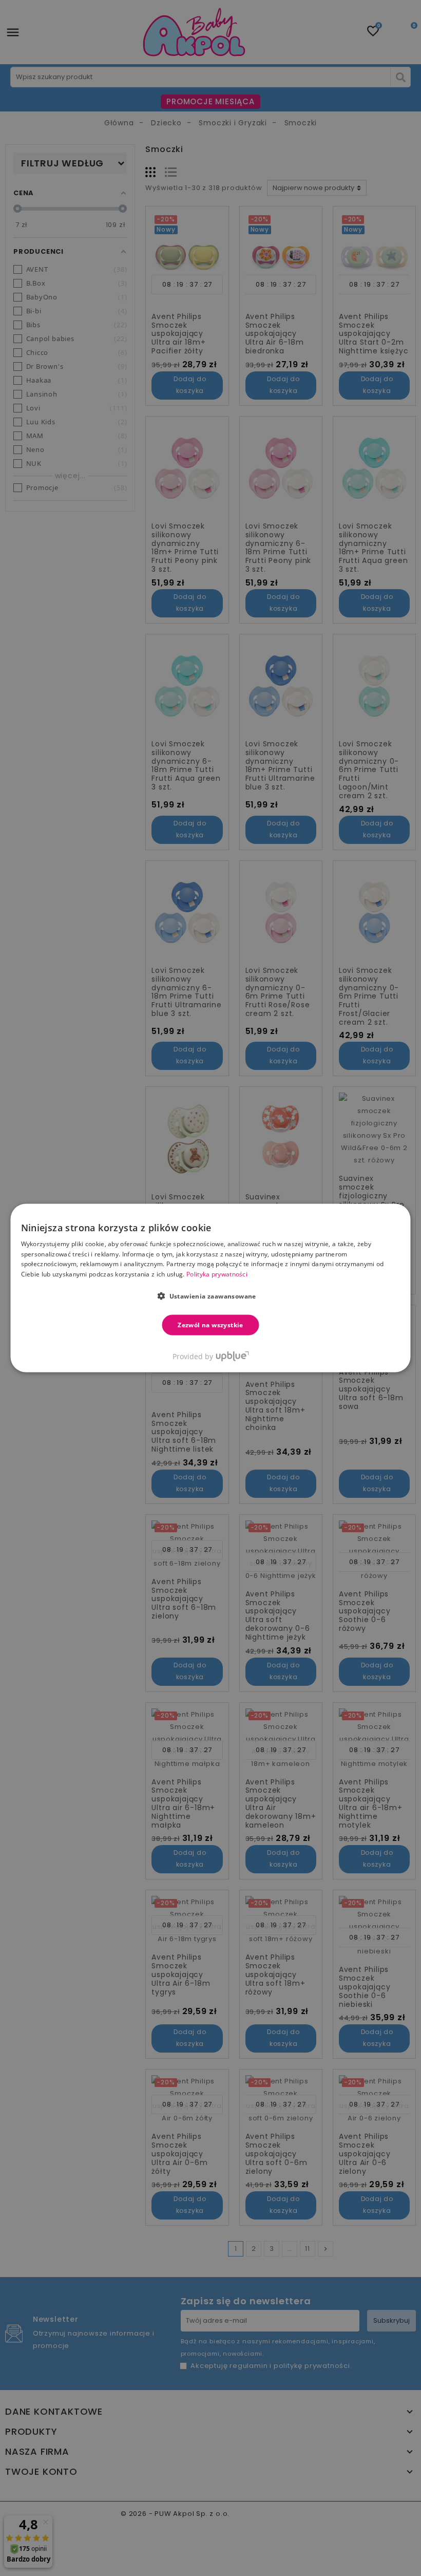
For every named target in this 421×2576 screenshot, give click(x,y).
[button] (210, 1296)
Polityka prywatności (217, 1274)
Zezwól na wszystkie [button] (210, 1325)
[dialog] (211, 1288)
